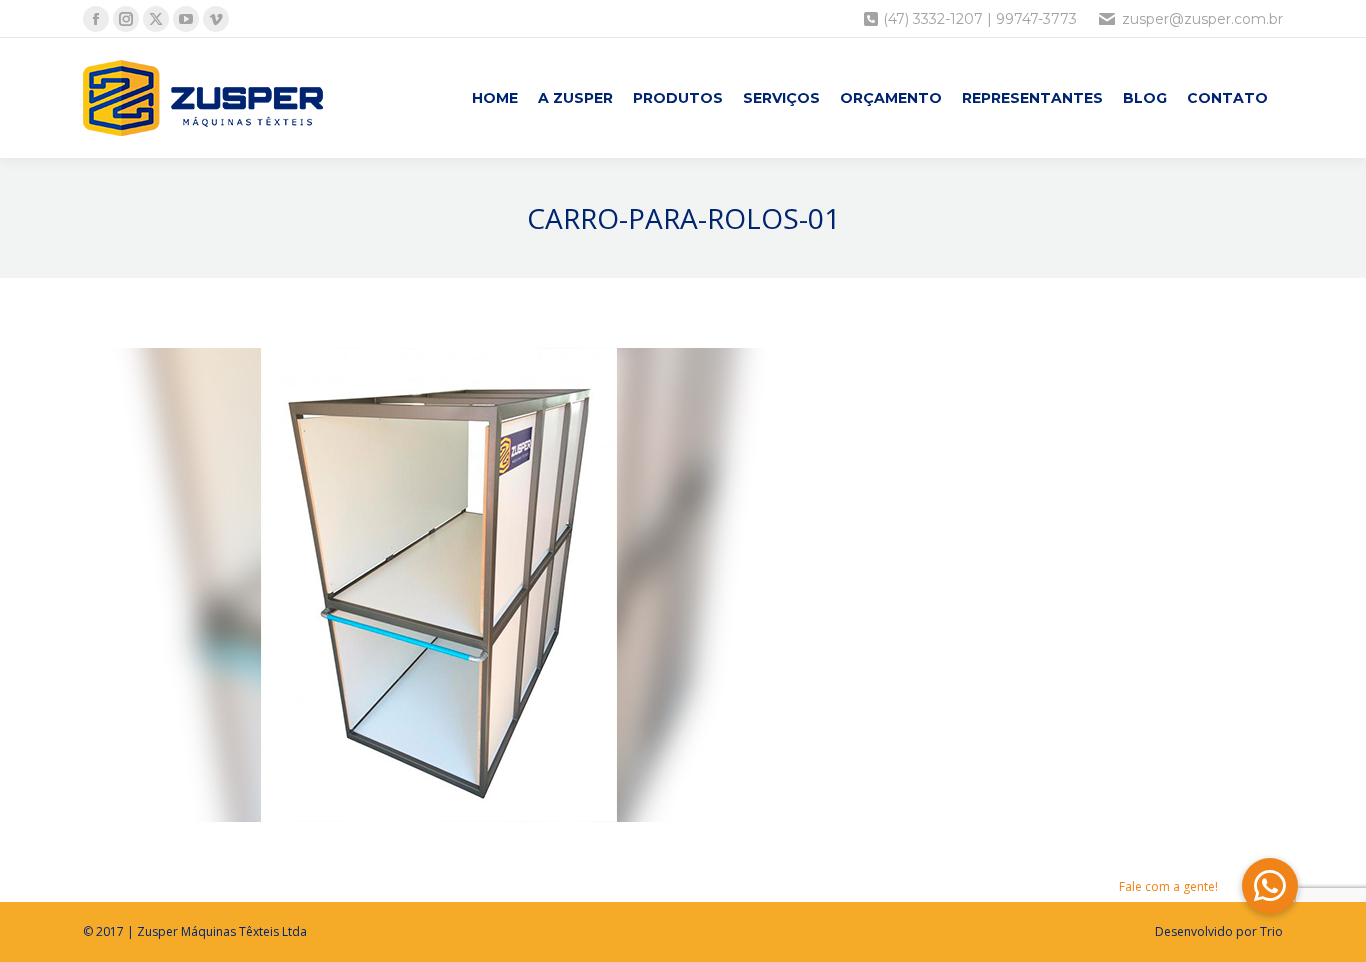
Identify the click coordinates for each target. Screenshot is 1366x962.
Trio (1271, 931)
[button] (1270, 886)
